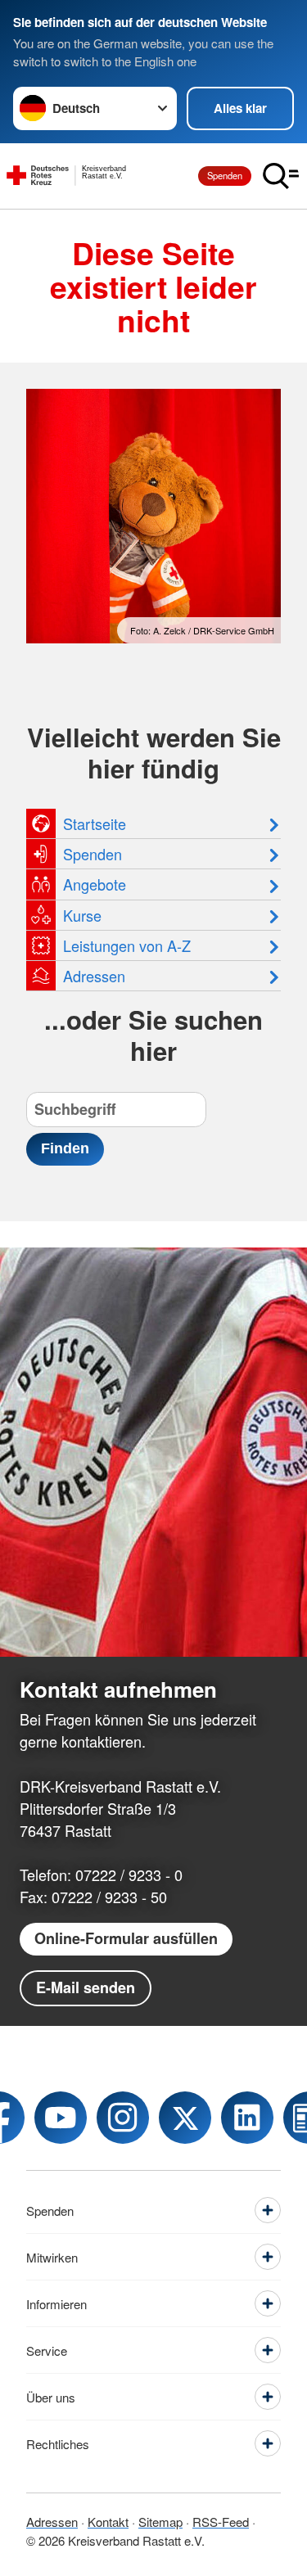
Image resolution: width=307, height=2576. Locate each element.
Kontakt (108, 2522)
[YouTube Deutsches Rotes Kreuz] (61, 2118)
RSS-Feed (221, 2522)
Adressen (52, 2522)
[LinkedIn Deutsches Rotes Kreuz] (247, 2118)
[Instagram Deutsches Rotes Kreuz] (123, 2118)
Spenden (225, 175)
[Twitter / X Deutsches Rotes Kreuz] (185, 2118)
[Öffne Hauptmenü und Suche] (281, 176)
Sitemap (160, 2522)
